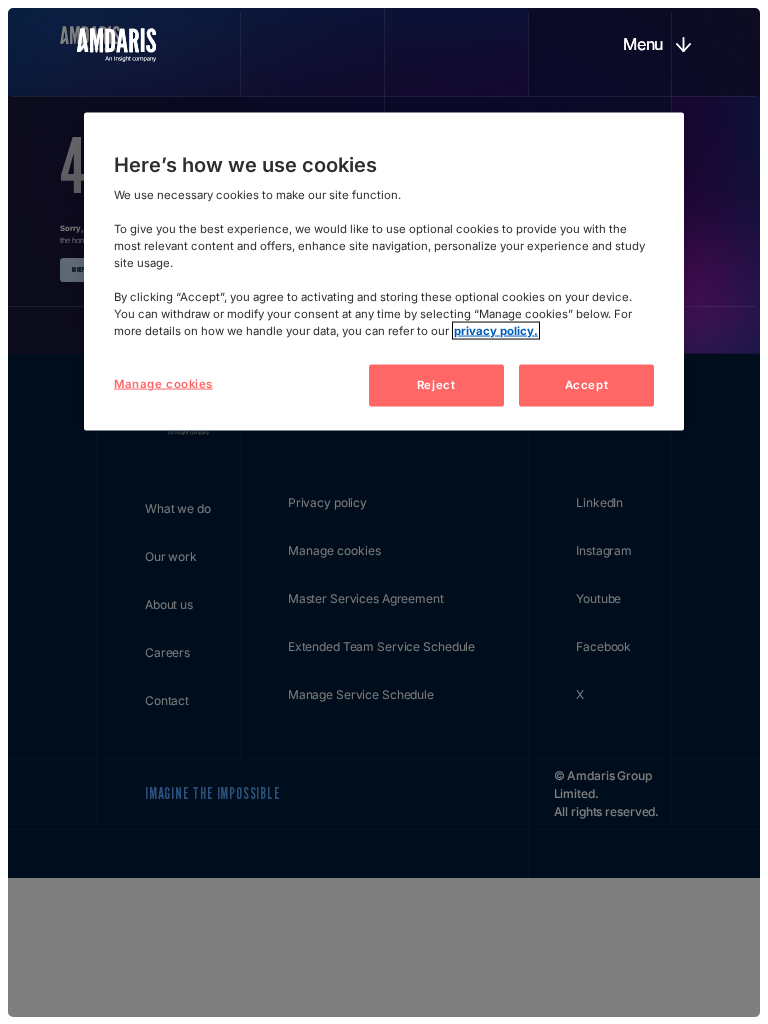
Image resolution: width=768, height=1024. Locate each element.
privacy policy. (496, 331)
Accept (586, 385)
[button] (656, 44)
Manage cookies (163, 384)
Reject (436, 385)
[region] (384, 271)
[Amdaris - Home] (116, 44)
